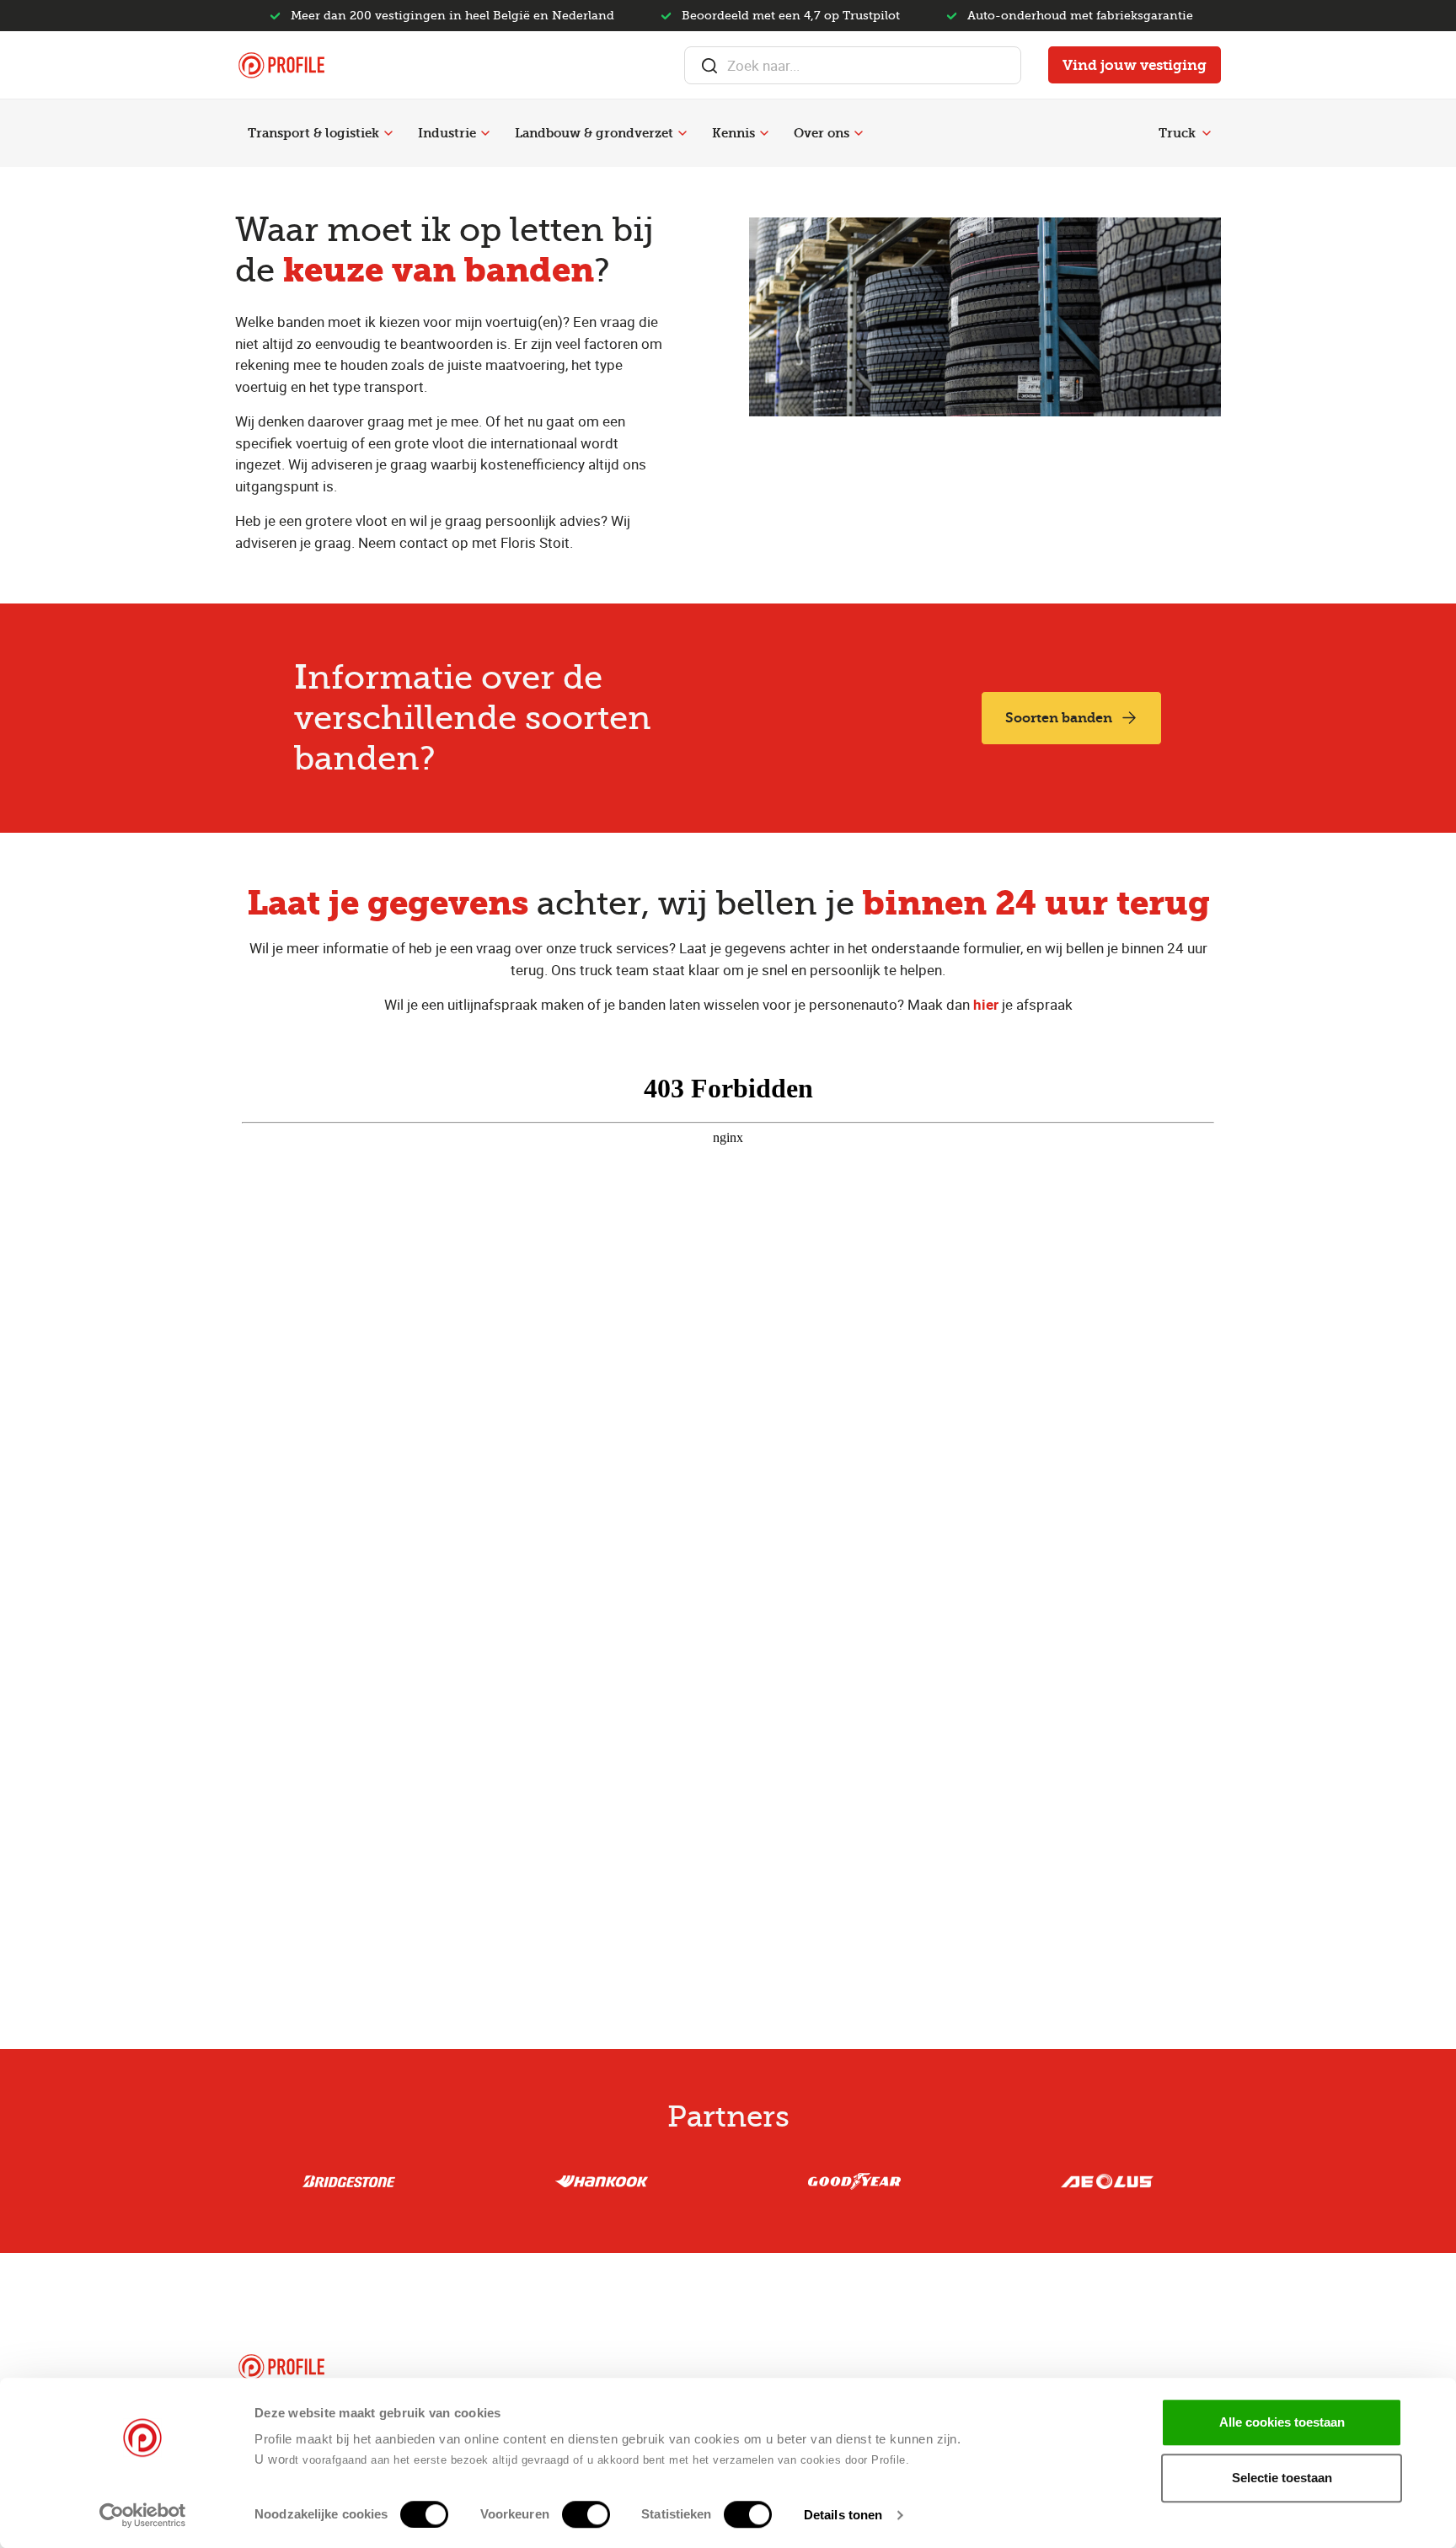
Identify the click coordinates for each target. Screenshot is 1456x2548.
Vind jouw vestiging (1135, 65)
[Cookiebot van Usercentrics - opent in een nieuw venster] (143, 2515)
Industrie (447, 133)
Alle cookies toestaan (1282, 2422)
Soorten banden (1059, 718)
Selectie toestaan (1282, 2478)
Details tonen (843, 2515)
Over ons (822, 133)
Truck (1177, 133)
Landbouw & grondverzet (594, 133)
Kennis (733, 133)
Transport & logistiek (313, 133)
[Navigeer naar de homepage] (281, 65)
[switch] (586, 2514)
